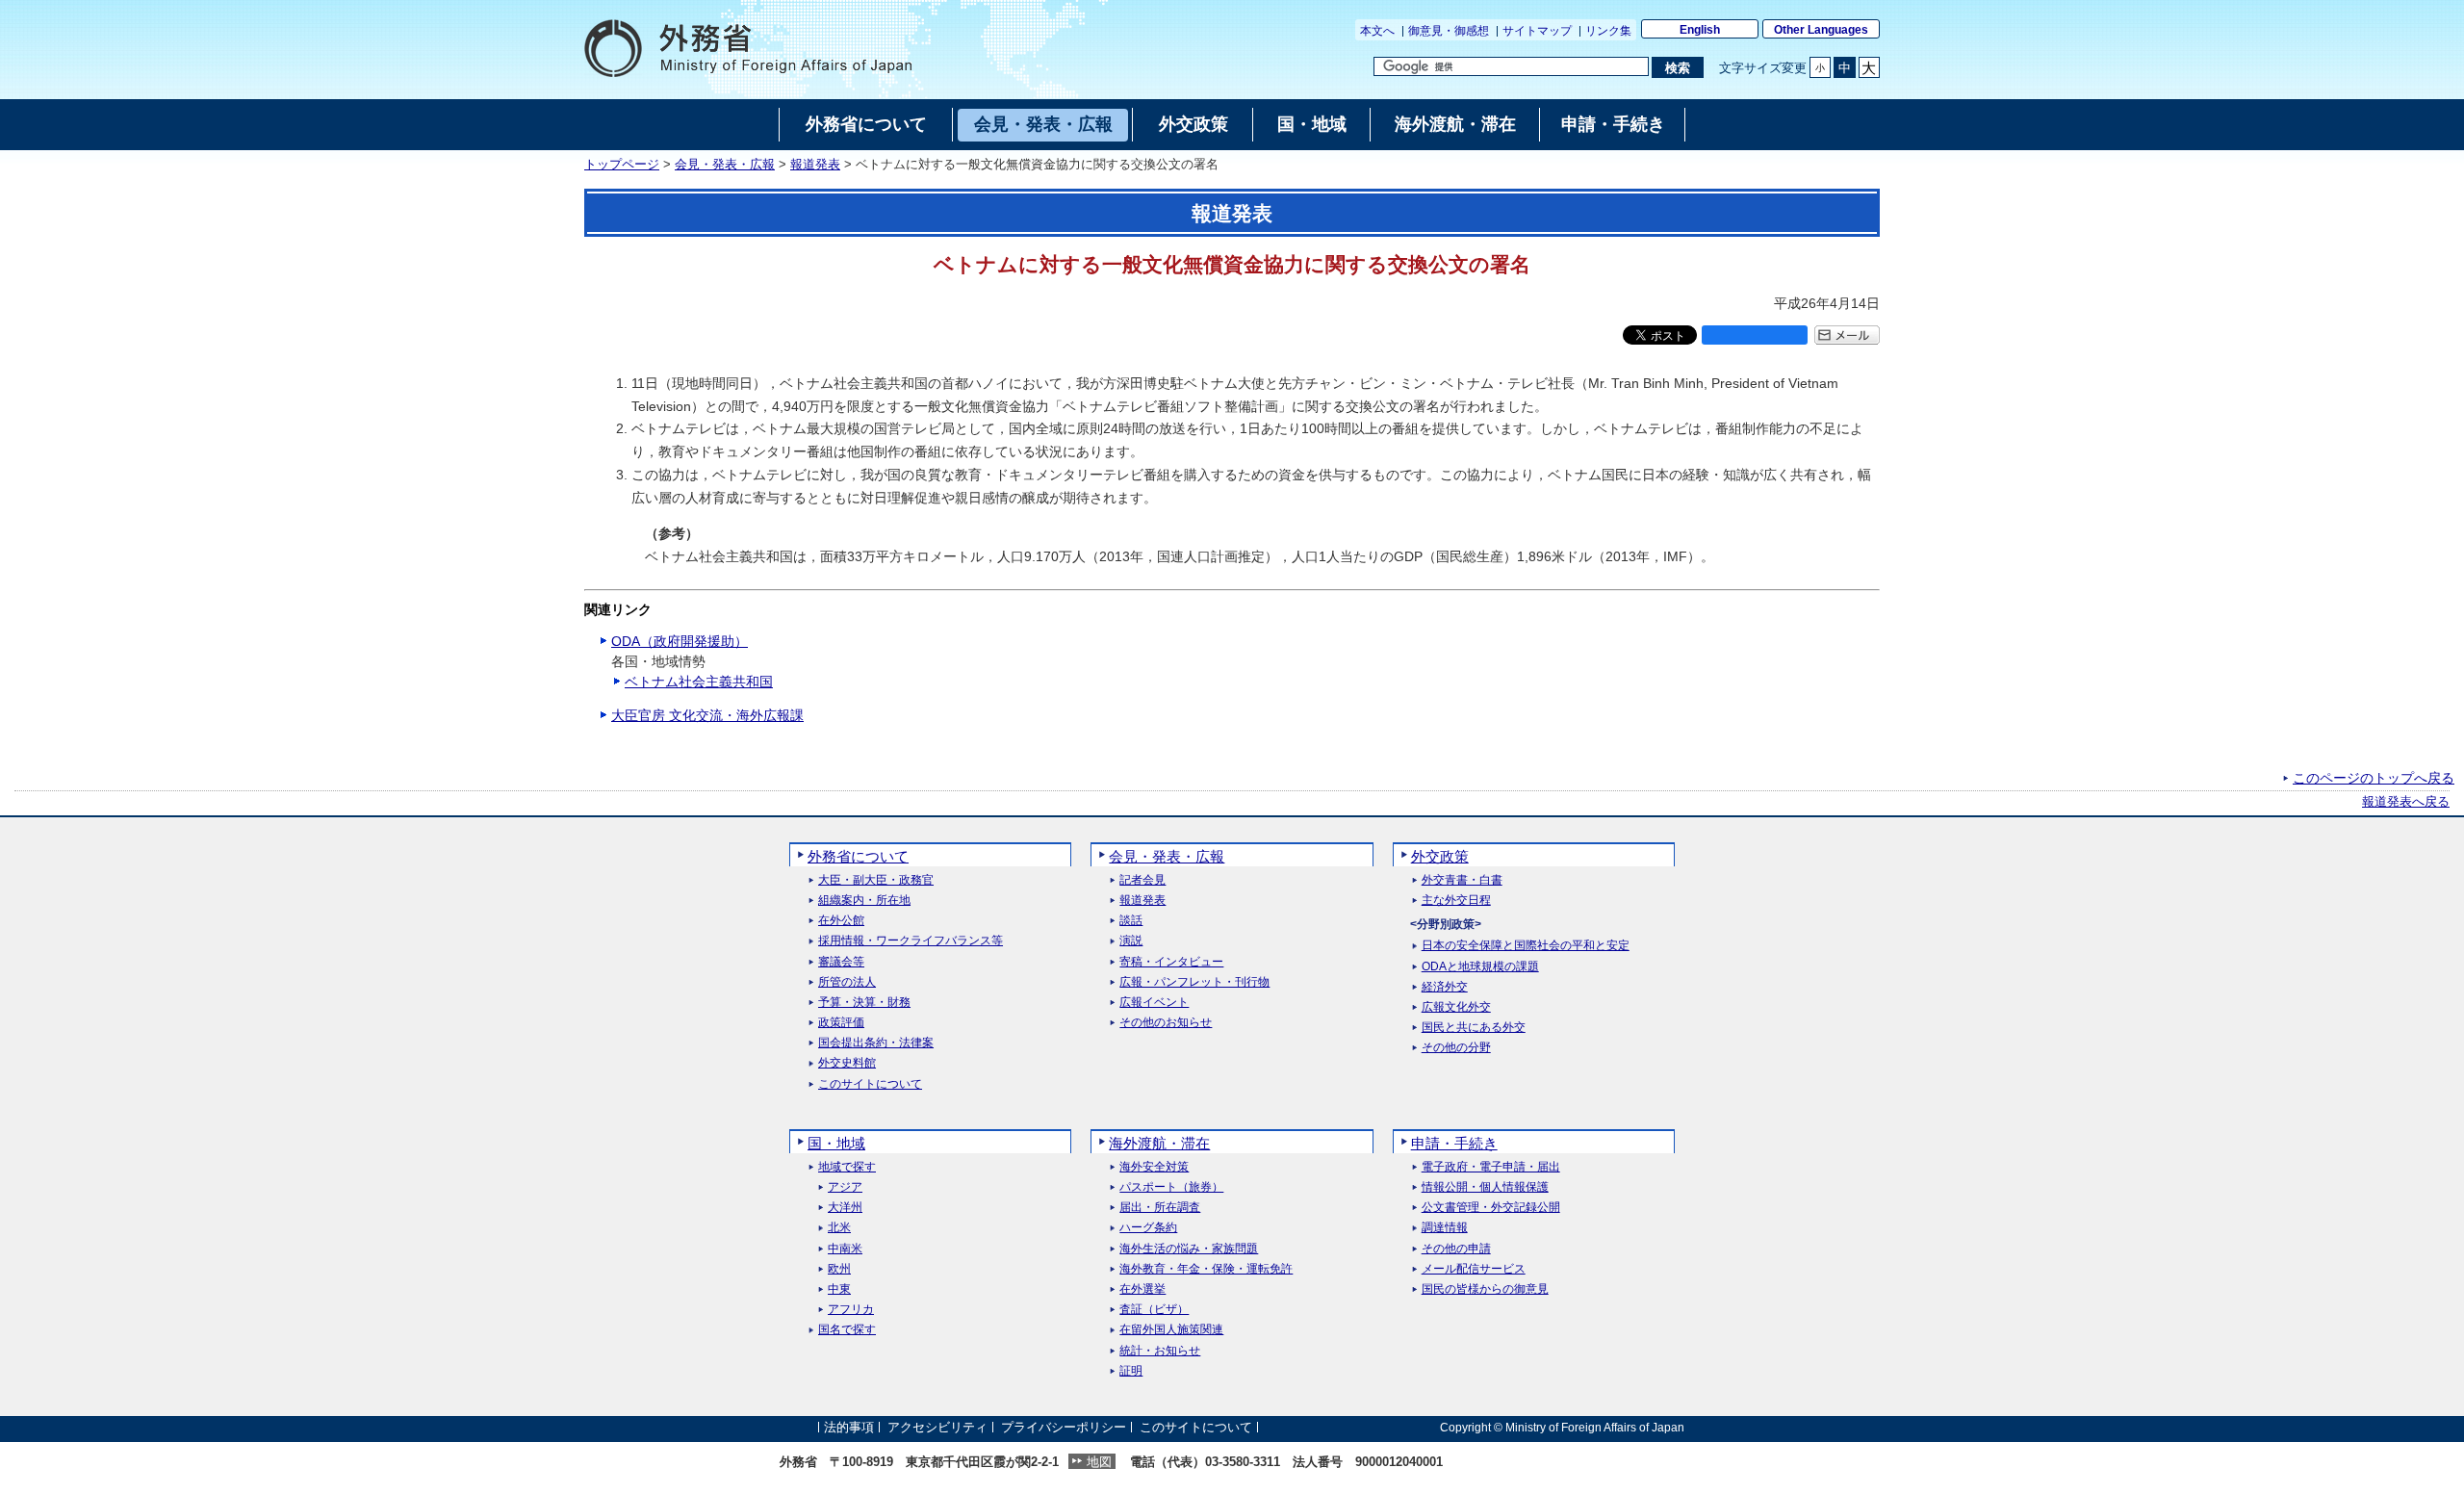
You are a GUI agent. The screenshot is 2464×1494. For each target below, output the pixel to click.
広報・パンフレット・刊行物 (1194, 982)
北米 (839, 1228)
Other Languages (1821, 30)
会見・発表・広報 (725, 165)
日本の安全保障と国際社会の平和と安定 (1526, 946)
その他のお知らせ (1166, 1023)
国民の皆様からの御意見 (1485, 1289)
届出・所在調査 (1160, 1208)
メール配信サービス (1474, 1269)
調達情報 (1445, 1228)
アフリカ (851, 1310)
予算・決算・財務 (864, 1003)
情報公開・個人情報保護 (1485, 1187)
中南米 (845, 1249)
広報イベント (1154, 1003)
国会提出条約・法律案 (876, 1043)
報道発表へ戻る (2406, 802)
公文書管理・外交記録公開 (1491, 1208)
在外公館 (841, 921)
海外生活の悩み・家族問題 (1189, 1249)
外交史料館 (847, 1063)
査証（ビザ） (1154, 1310)
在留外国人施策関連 (1171, 1330)
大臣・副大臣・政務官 (876, 880)
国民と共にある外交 (1474, 1028)
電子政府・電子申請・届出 (1491, 1167)
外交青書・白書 (1462, 880)
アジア (845, 1187)
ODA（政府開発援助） (680, 641)
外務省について (858, 856)
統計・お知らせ (1160, 1351)
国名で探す (847, 1330)
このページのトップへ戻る (2374, 778)
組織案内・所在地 (864, 901)
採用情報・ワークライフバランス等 (911, 941)
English (1700, 30)
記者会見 (1142, 880)
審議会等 (841, 962)
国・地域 (836, 1143)
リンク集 (1608, 31)
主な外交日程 (1456, 901)
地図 (1099, 1462)
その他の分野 (1456, 1048)
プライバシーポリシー (1064, 1427)
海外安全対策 (1154, 1167)
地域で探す (847, 1167)
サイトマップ (1537, 31)
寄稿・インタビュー (1171, 962)
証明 (1131, 1371)
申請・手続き (1454, 1143)
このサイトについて (870, 1084)
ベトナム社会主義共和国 (699, 682)
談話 (1131, 921)
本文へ (1377, 31)
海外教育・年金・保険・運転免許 (1206, 1269)
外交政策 (1440, 856)
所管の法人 (847, 982)
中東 (839, 1289)
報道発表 (815, 165)
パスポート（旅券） (1171, 1187)
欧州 (839, 1269)
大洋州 (845, 1208)
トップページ (622, 165)
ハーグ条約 (1148, 1228)
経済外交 (1445, 987)
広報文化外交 (1456, 1007)
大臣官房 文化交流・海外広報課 (707, 715)
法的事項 (849, 1427)
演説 (1131, 941)
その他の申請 (1456, 1249)
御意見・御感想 (1449, 31)
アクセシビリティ (937, 1427)
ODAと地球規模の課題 (1480, 967)
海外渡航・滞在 (1159, 1143)
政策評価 (841, 1023)
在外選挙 (1142, 1289)
